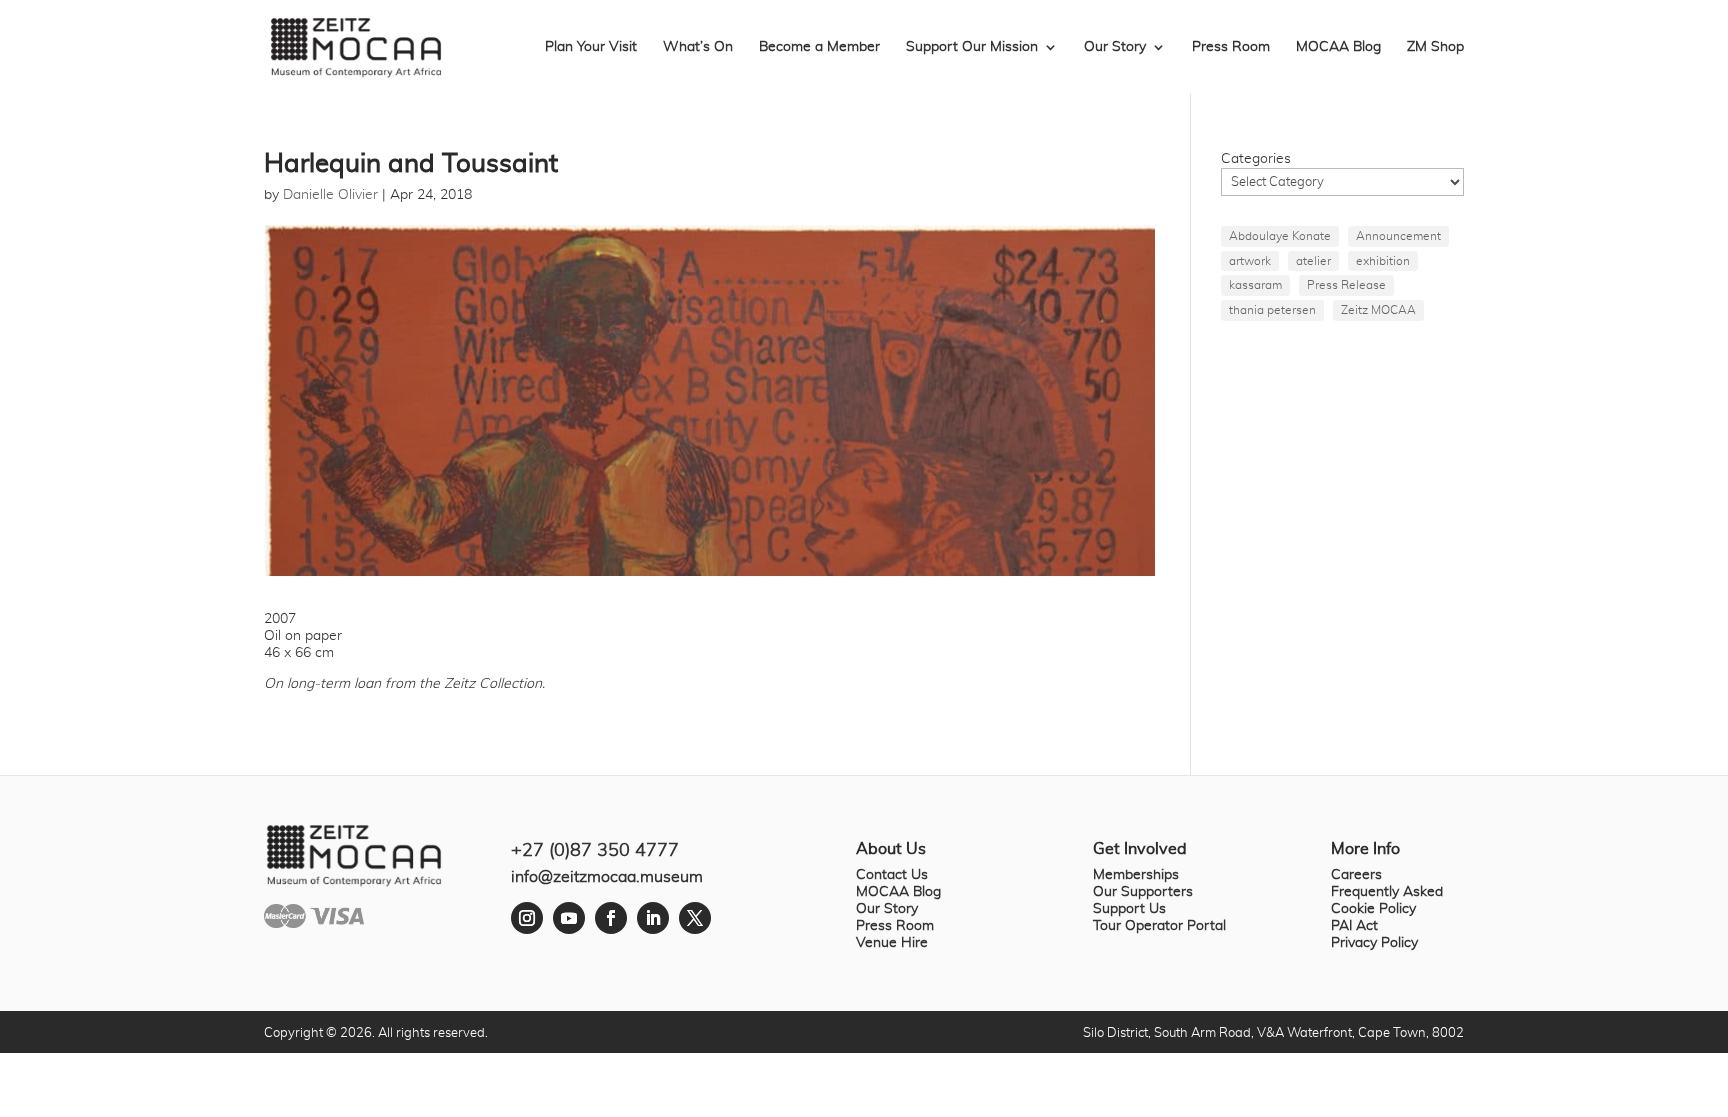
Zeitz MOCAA (1378, 310)
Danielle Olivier (330, 195)
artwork (1250, 261)
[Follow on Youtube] (569, 918)
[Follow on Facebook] (611, 918)
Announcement (1398, 236)
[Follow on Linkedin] (653, 918)
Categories (1256, 159)
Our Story (1115, 47)
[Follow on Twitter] (695, 918)
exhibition (1383, 261)
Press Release (1346, 285)
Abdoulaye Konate (1280, 236)
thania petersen (1272, 310)
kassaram (1255, 285)
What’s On (698, 47)
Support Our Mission (972, 47)
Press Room (1231, 47)
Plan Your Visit (591, 47)
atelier (1313, 261)
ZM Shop (1435, 47)
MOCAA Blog (1338, 47)
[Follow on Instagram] (527, 918)
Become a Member (819, 47)
